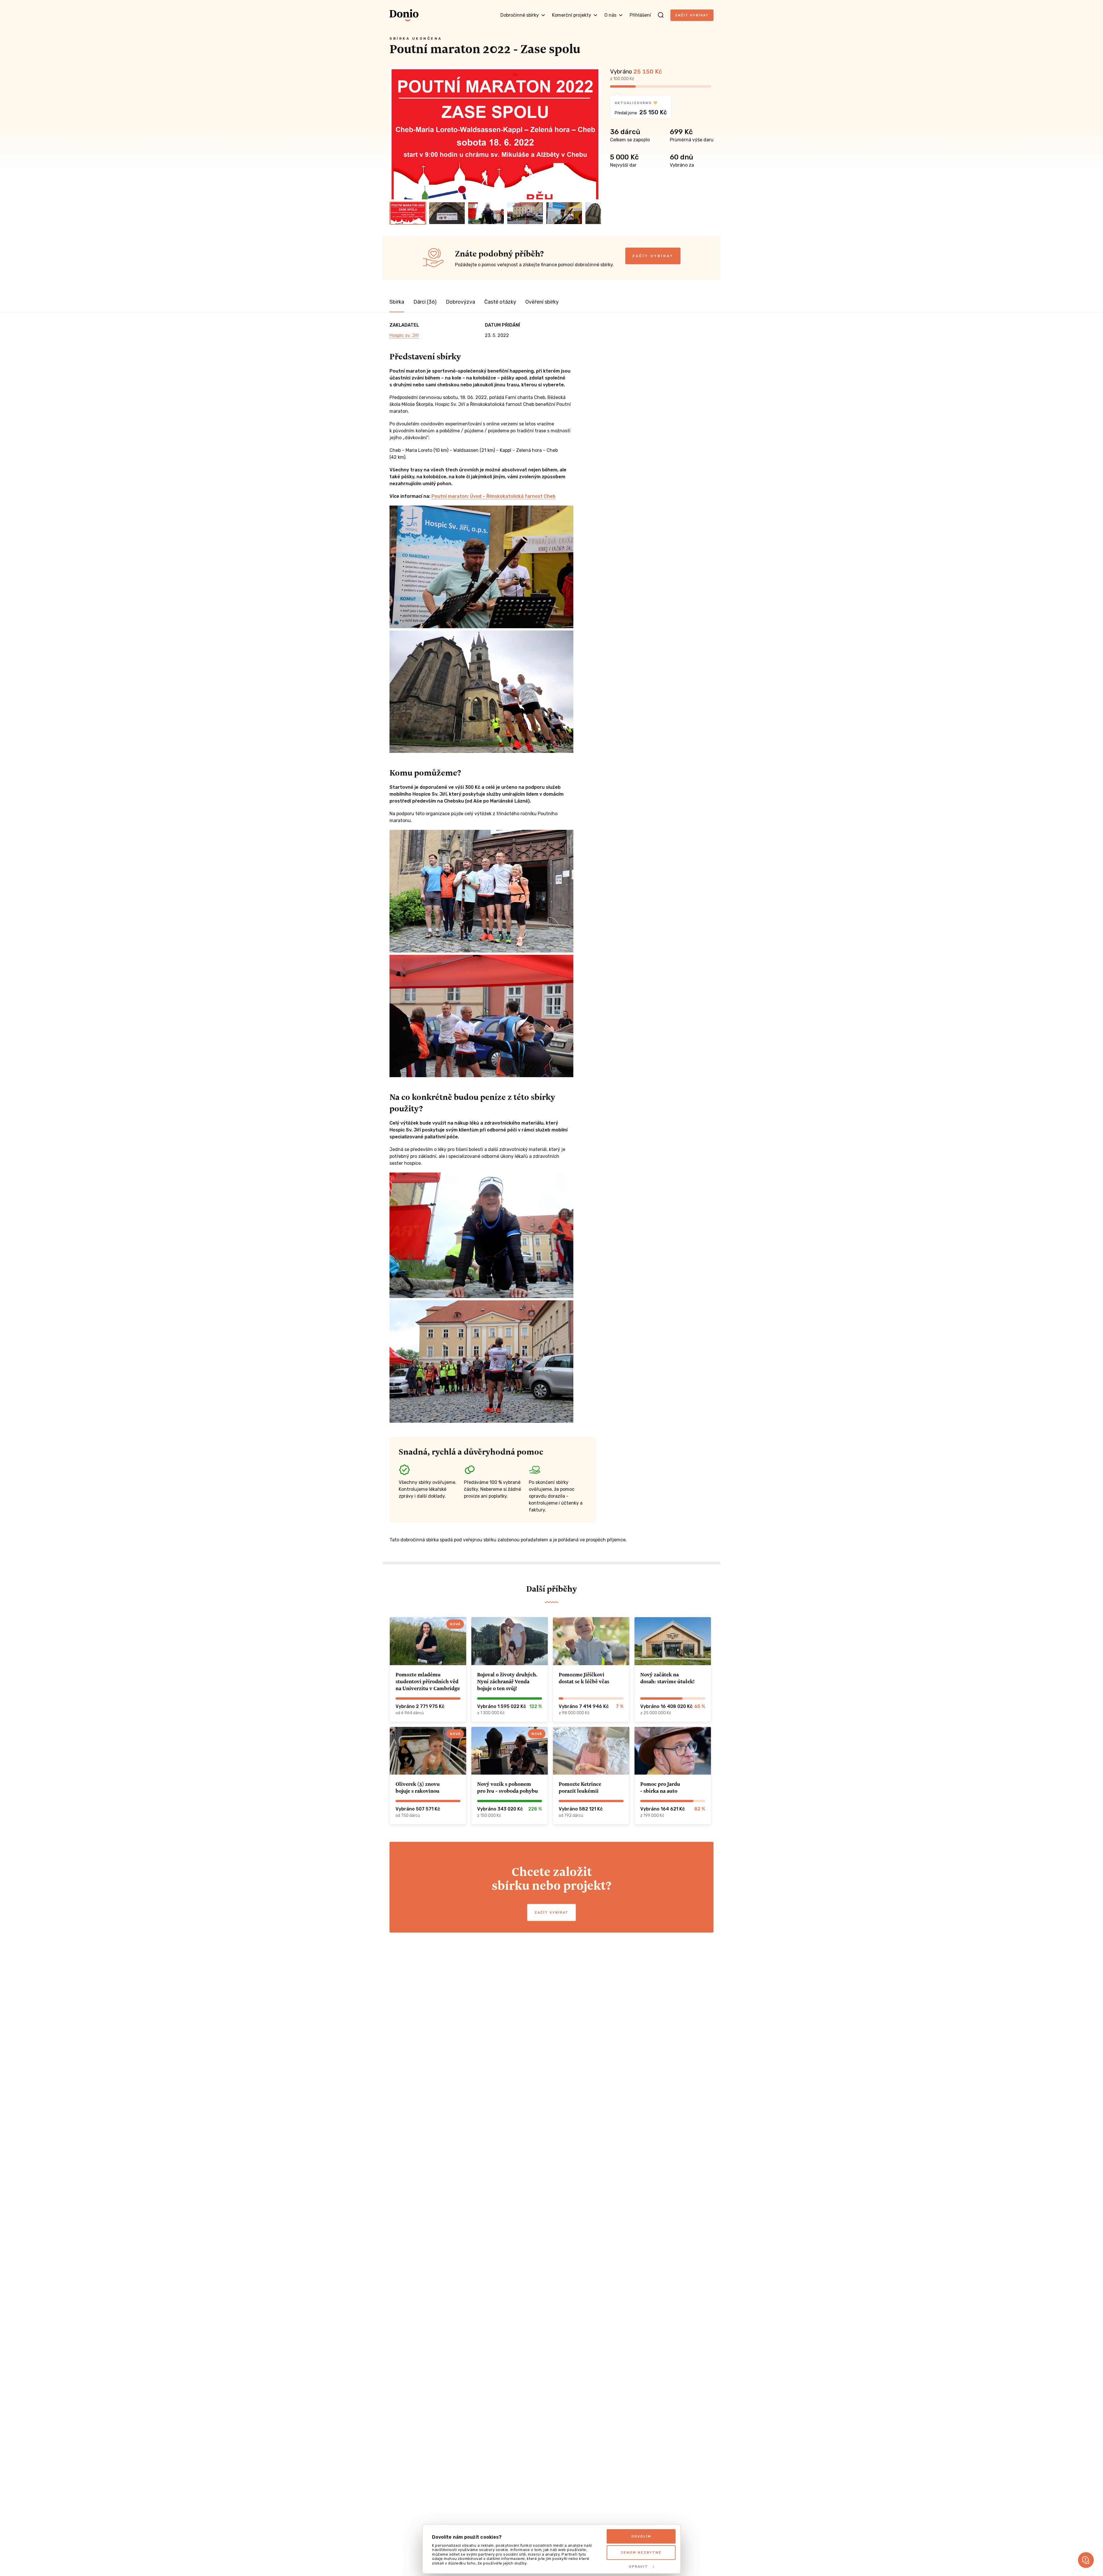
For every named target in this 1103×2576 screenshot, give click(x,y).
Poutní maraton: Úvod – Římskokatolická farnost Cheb (493, 496)
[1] (408, 213)
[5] (564, 213)
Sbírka (397, 302)
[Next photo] (594, 133)
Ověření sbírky (542, 302)
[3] (486, 213)
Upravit (638, 2567)
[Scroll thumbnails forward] (594, 213)
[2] (447, 213)
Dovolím (641, 2536)
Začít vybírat (692, 15)
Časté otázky (500, 302)
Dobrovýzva (460, 302)
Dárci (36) (425, 302)
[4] (525, 213)
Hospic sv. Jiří (404, 335)
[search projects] (661, 15)
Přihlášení (640, 15)
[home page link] (404, 15)
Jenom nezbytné (641, 2552)
